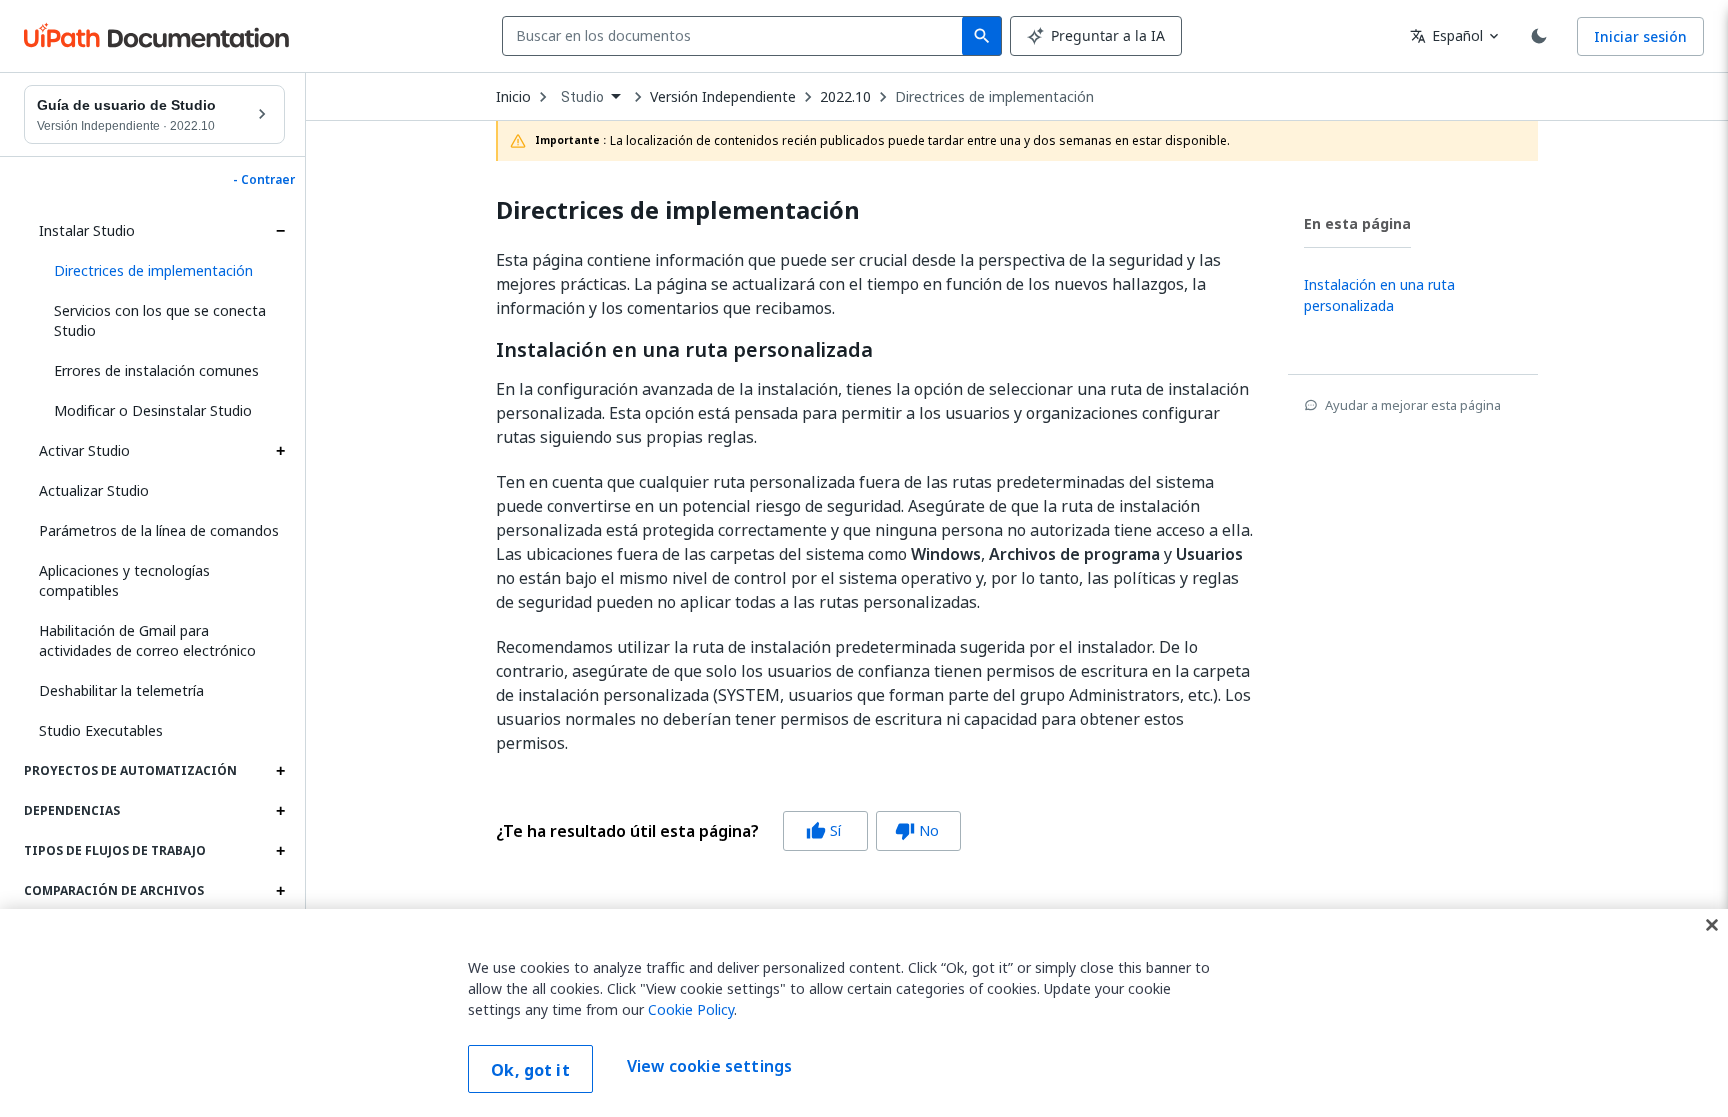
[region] (864, 1013)
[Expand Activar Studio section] (280, 451)
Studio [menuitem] (582, 97)
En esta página (1357, 223)
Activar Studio (84, 450)
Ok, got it (530, 1070)
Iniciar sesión (1640, 36)
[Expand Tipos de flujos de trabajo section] (280, 851)
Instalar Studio (87, 230)
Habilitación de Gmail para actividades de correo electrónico (147, 640)
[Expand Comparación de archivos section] (280, 891)
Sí (823, 830)
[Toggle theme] (1539, 36)
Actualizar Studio (94, 490)
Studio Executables (101, 730)
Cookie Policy (691, 1009)
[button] (162, 271)
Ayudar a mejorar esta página (1413, 405)
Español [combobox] (1446, 35)
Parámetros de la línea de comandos (159, 530)
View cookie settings (709, 1067)
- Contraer (264, 180)
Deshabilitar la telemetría (121, 690)
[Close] (1712, 925)
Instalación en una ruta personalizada (684, 350)
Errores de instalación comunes (156, 370)
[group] (728, 831)
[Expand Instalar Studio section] (280, 231)
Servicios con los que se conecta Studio (160, 320)
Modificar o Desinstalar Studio (153, 410)
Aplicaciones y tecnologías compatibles (124, 580)
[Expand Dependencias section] (280, 811)
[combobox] (736, 36)
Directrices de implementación (994, 97)
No (917, 830)
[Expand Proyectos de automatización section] (280, 771)
